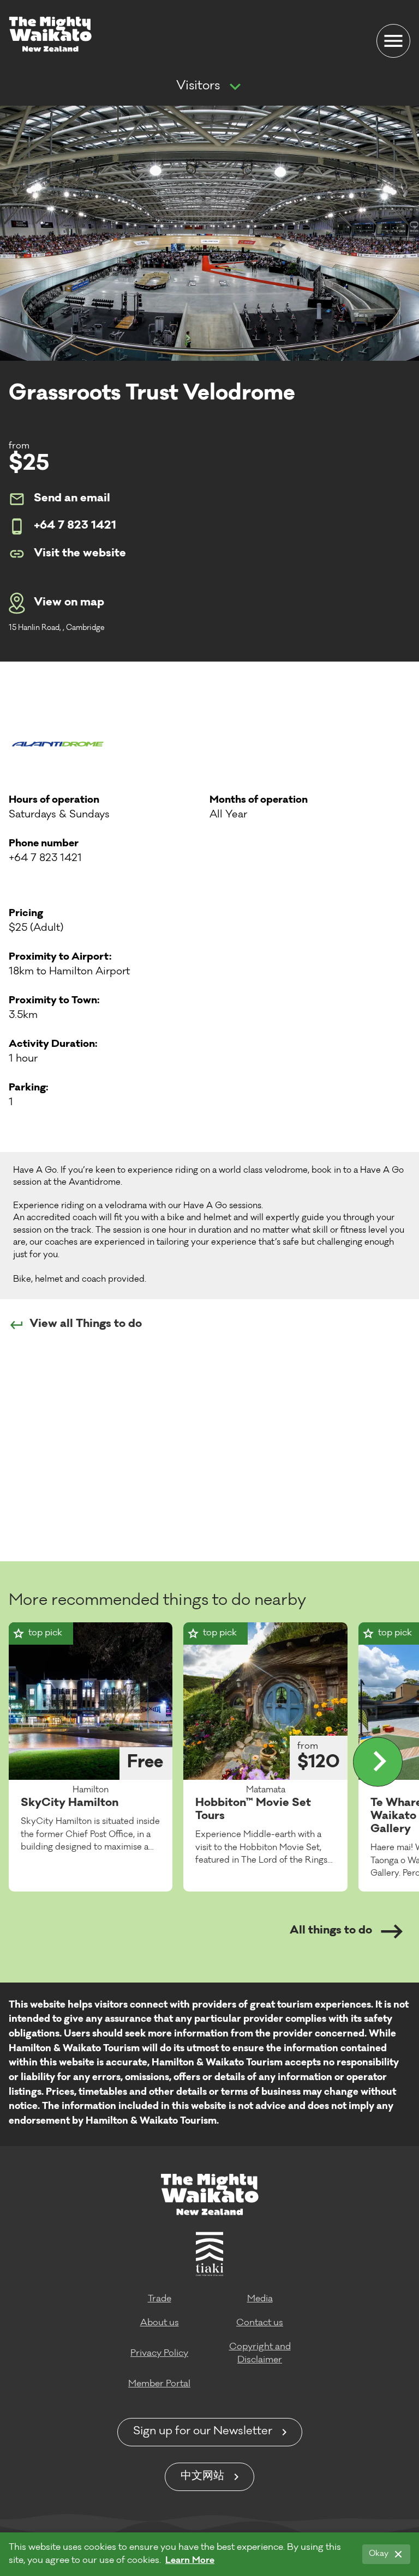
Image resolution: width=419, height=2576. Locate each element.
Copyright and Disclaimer (260, 2354)
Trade (160, 2299)
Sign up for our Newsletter (203, 2432)
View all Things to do (86, 1325)
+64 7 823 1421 (75, 526)
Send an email (72, 499)
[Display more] (378, 1762)
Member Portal (159, 2384)
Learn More (190, 2561)
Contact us (260, 2323)
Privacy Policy (159, 2354)
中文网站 (202, 2477)
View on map (69, 603)
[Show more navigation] (235, 87)
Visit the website (80, 554)
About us (160, 2323)
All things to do (331, 1931)
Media (260, 2299)
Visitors (198, 87)
